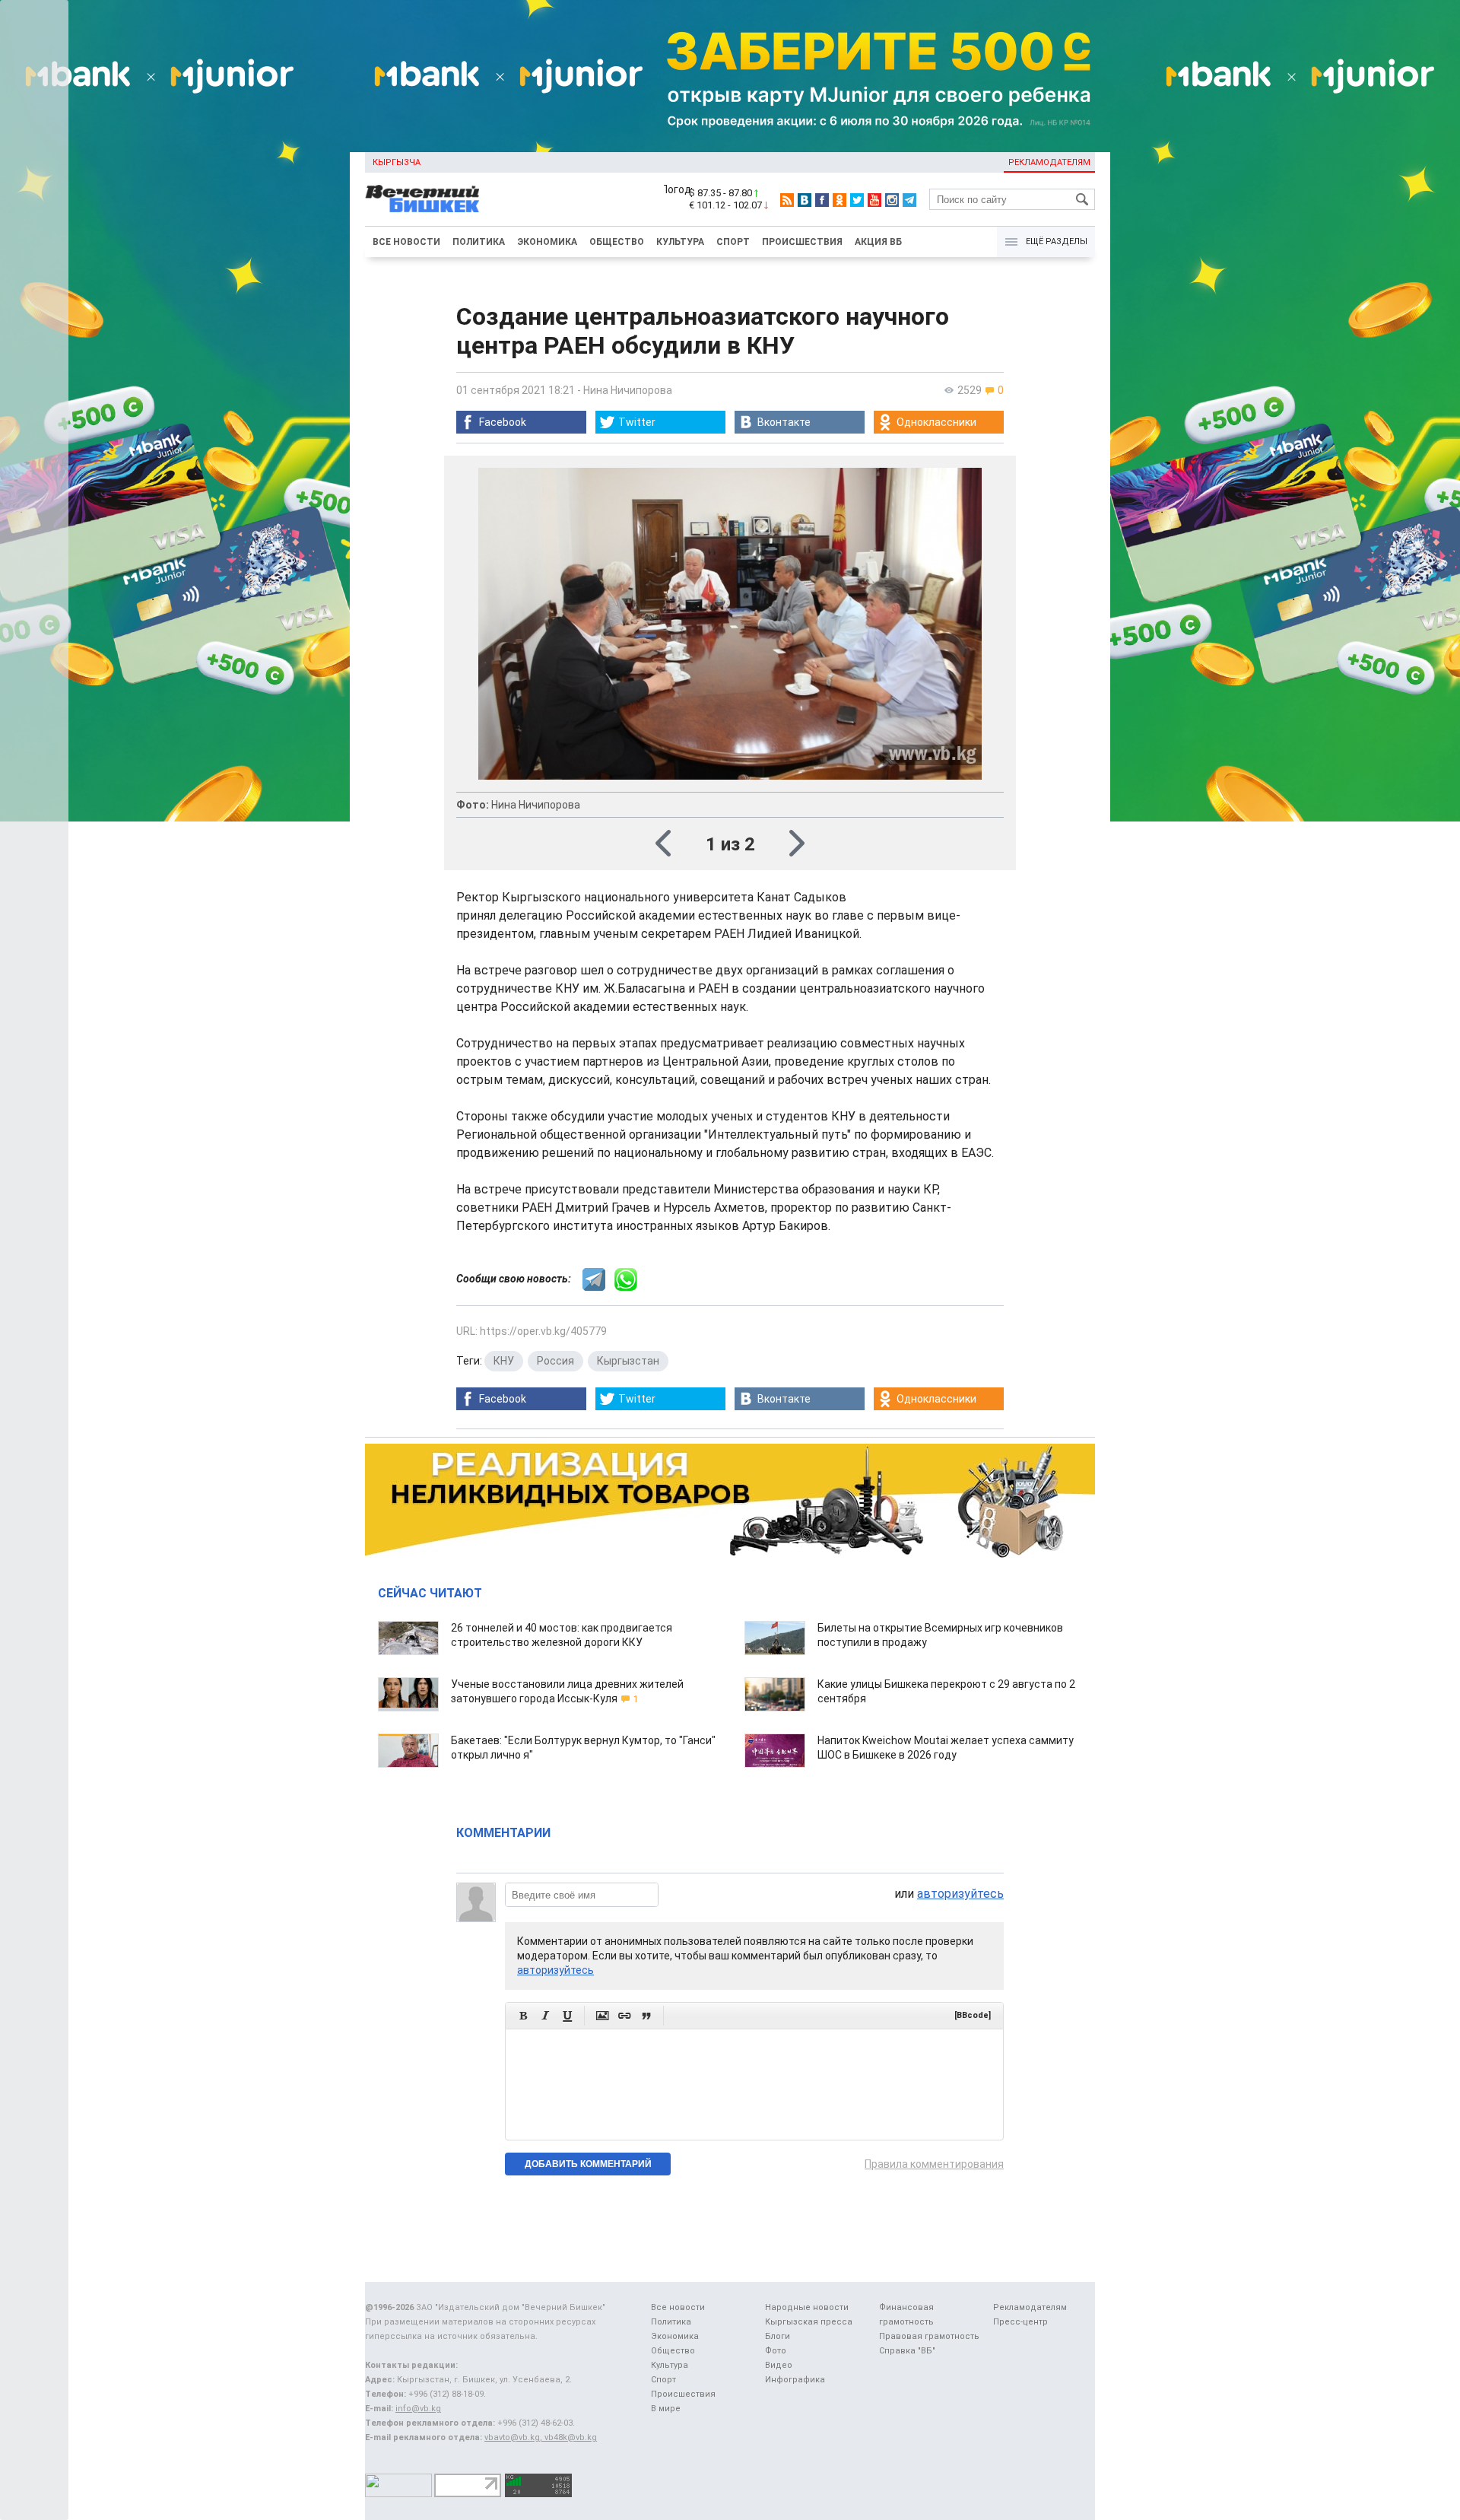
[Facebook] (822, 200)
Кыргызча (397, 162)
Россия (555, 1361)
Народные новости (807, 2307)
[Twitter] (857, 200)
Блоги (778, 2336)
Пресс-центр (1020, 2322)
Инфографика (795, 2380)
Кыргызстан (628, 1361)
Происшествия (802, 242)
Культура (680, 242)
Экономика (547, 242)
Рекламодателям (1049, 162)
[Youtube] (874, 200)
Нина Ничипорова (628, 390)
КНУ (504, 1361)
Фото (776, 2351)
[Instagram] (892, 200)
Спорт (733, 242)
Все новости (406, 242)
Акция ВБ (878, 242)
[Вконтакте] (805, 200)
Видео (779, 2365)
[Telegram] (909, 200)
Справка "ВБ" (907, 2351)
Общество (617, 242)
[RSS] (787, 200)
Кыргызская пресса (809, 2322)
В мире (666, 2409)
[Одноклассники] (839, 200)
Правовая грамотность (929, 2336)
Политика (479, 242)
